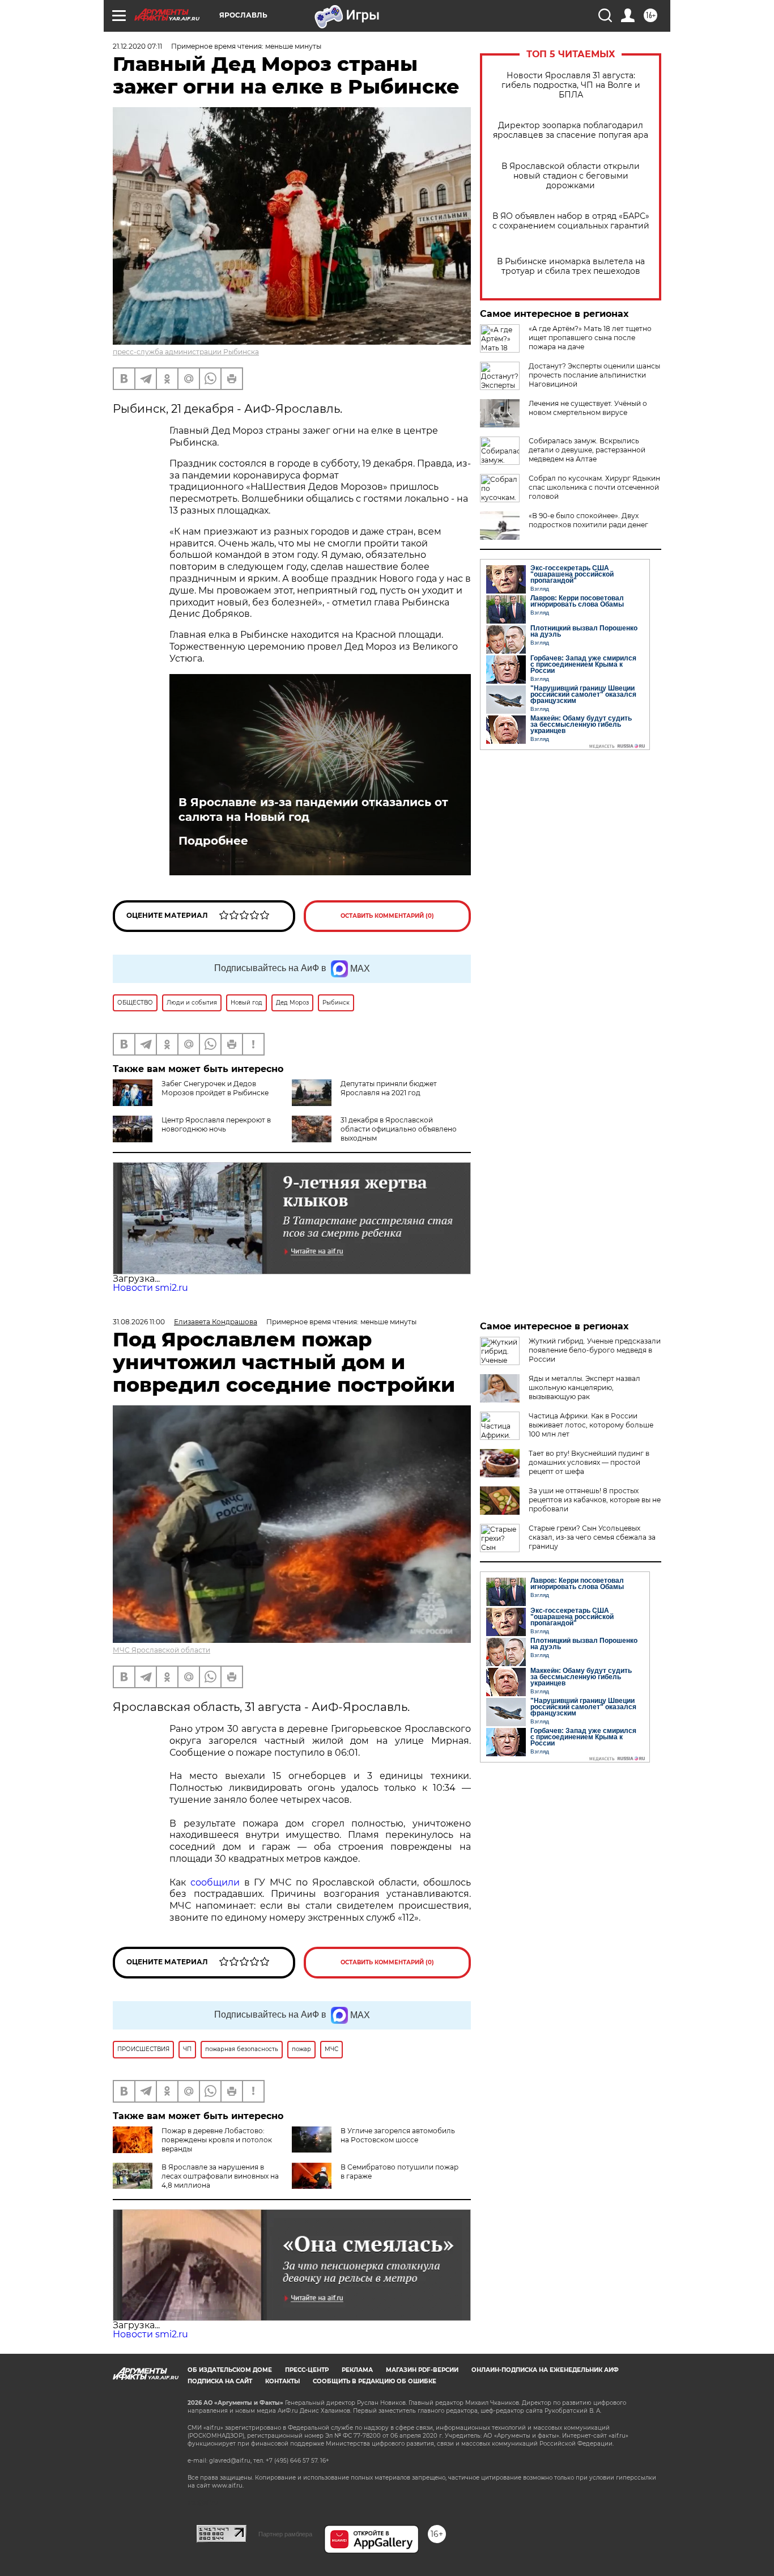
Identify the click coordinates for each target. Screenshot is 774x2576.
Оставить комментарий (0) (387, 916)
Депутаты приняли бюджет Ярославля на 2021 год (389, 1088)
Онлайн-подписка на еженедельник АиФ (545, 2370)
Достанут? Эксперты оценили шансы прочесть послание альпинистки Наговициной (594, 375)
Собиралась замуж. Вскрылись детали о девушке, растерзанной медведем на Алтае (587, 450)
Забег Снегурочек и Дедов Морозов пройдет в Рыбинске (215, 1088)
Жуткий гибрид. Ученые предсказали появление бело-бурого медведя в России (595, 1350)
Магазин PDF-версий (422, 2370)
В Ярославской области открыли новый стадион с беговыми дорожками (571, 176)
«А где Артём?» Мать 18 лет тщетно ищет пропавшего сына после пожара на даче (590, 338)
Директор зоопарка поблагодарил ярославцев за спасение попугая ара (571, 130)
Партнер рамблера (285, 2534)
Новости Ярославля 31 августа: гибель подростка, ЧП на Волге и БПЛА (571, 85)
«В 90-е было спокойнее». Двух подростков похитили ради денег (588, 520)
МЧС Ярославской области (161, 1650)
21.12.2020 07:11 (137, 46)
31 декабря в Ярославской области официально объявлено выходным (399, 1129)
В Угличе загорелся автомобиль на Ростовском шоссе (398, 2135)
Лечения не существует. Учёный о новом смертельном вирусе (588, 408)
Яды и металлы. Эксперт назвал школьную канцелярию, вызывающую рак (584, 1387)
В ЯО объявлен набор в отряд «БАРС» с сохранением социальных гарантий (571, 221)
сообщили (215, 1882)
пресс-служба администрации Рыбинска (186, 352)
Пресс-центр (307, 2370)
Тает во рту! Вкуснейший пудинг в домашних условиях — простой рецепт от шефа (589, 1462)
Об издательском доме (230, 2370)
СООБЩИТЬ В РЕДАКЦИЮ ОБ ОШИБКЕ (375, 2381)
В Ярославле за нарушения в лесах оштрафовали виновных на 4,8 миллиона (220, 2176)
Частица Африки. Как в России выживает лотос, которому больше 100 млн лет (591, 1425)
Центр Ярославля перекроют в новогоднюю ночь (216, 1124)
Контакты (282, 2381)
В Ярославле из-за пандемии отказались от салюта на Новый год (313, 810)
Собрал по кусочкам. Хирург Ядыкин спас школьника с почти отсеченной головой (594, 487)
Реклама (357, 2370)
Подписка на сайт (220, 2381)
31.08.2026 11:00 (139, 1322)
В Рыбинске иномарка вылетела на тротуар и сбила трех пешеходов (571, 266)
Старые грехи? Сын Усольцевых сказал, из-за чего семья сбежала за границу (592, 1537)
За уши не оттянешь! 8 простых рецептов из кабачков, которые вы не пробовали (595, 1500)
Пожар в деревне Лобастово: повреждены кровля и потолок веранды (217, 2140)
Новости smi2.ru (150, 1288)
